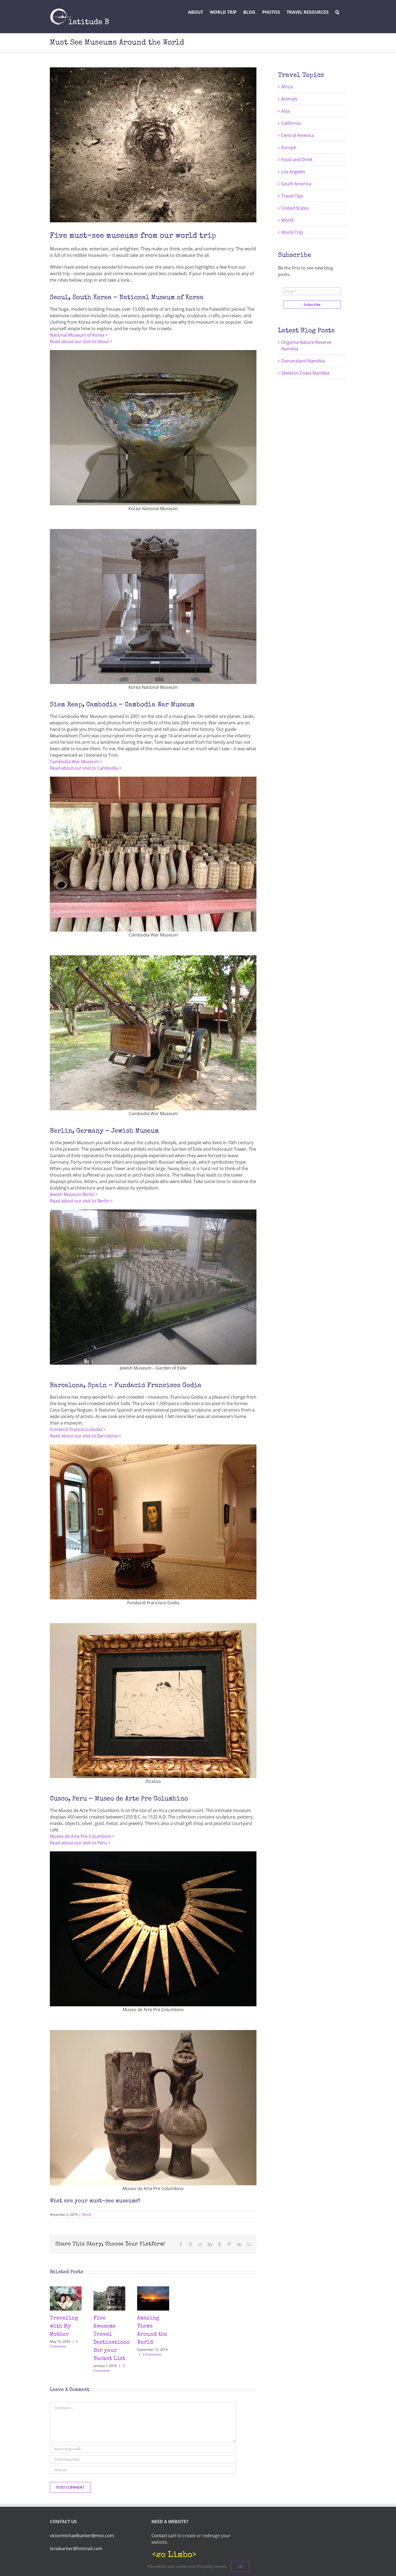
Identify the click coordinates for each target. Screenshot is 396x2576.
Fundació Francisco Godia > (78, 1429)
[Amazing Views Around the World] (153, 2289)
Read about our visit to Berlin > (81, 1201)
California (291, 123)
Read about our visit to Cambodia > (86, 768)
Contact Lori (164, 2536)
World (87, 2214)
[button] (337, 12)
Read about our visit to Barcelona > (86, 1436)
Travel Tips (292, 196)
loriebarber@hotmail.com (76, 2549)
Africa (287, 87)
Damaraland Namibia (303, 361)
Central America (298, 135)
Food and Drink (297, 160)
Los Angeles (293, 172)
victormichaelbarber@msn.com (82, 2536)
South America (296, 184)
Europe (289, 147)
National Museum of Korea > (79, 335)
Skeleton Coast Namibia (305, 373)
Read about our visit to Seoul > (81, 341)
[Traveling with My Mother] (66, 2289)
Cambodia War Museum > (76, 762)
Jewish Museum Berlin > (74, 1194)
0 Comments (64, 2344)
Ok (240, 2567)
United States (295, 208)
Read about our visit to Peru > (80, 1843)
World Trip (292, 232)
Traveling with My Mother (64, 2326)
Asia (285, 111)
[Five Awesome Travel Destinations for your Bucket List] (109, 2289)
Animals (289, 99)
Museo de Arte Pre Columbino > (82, 1836)
